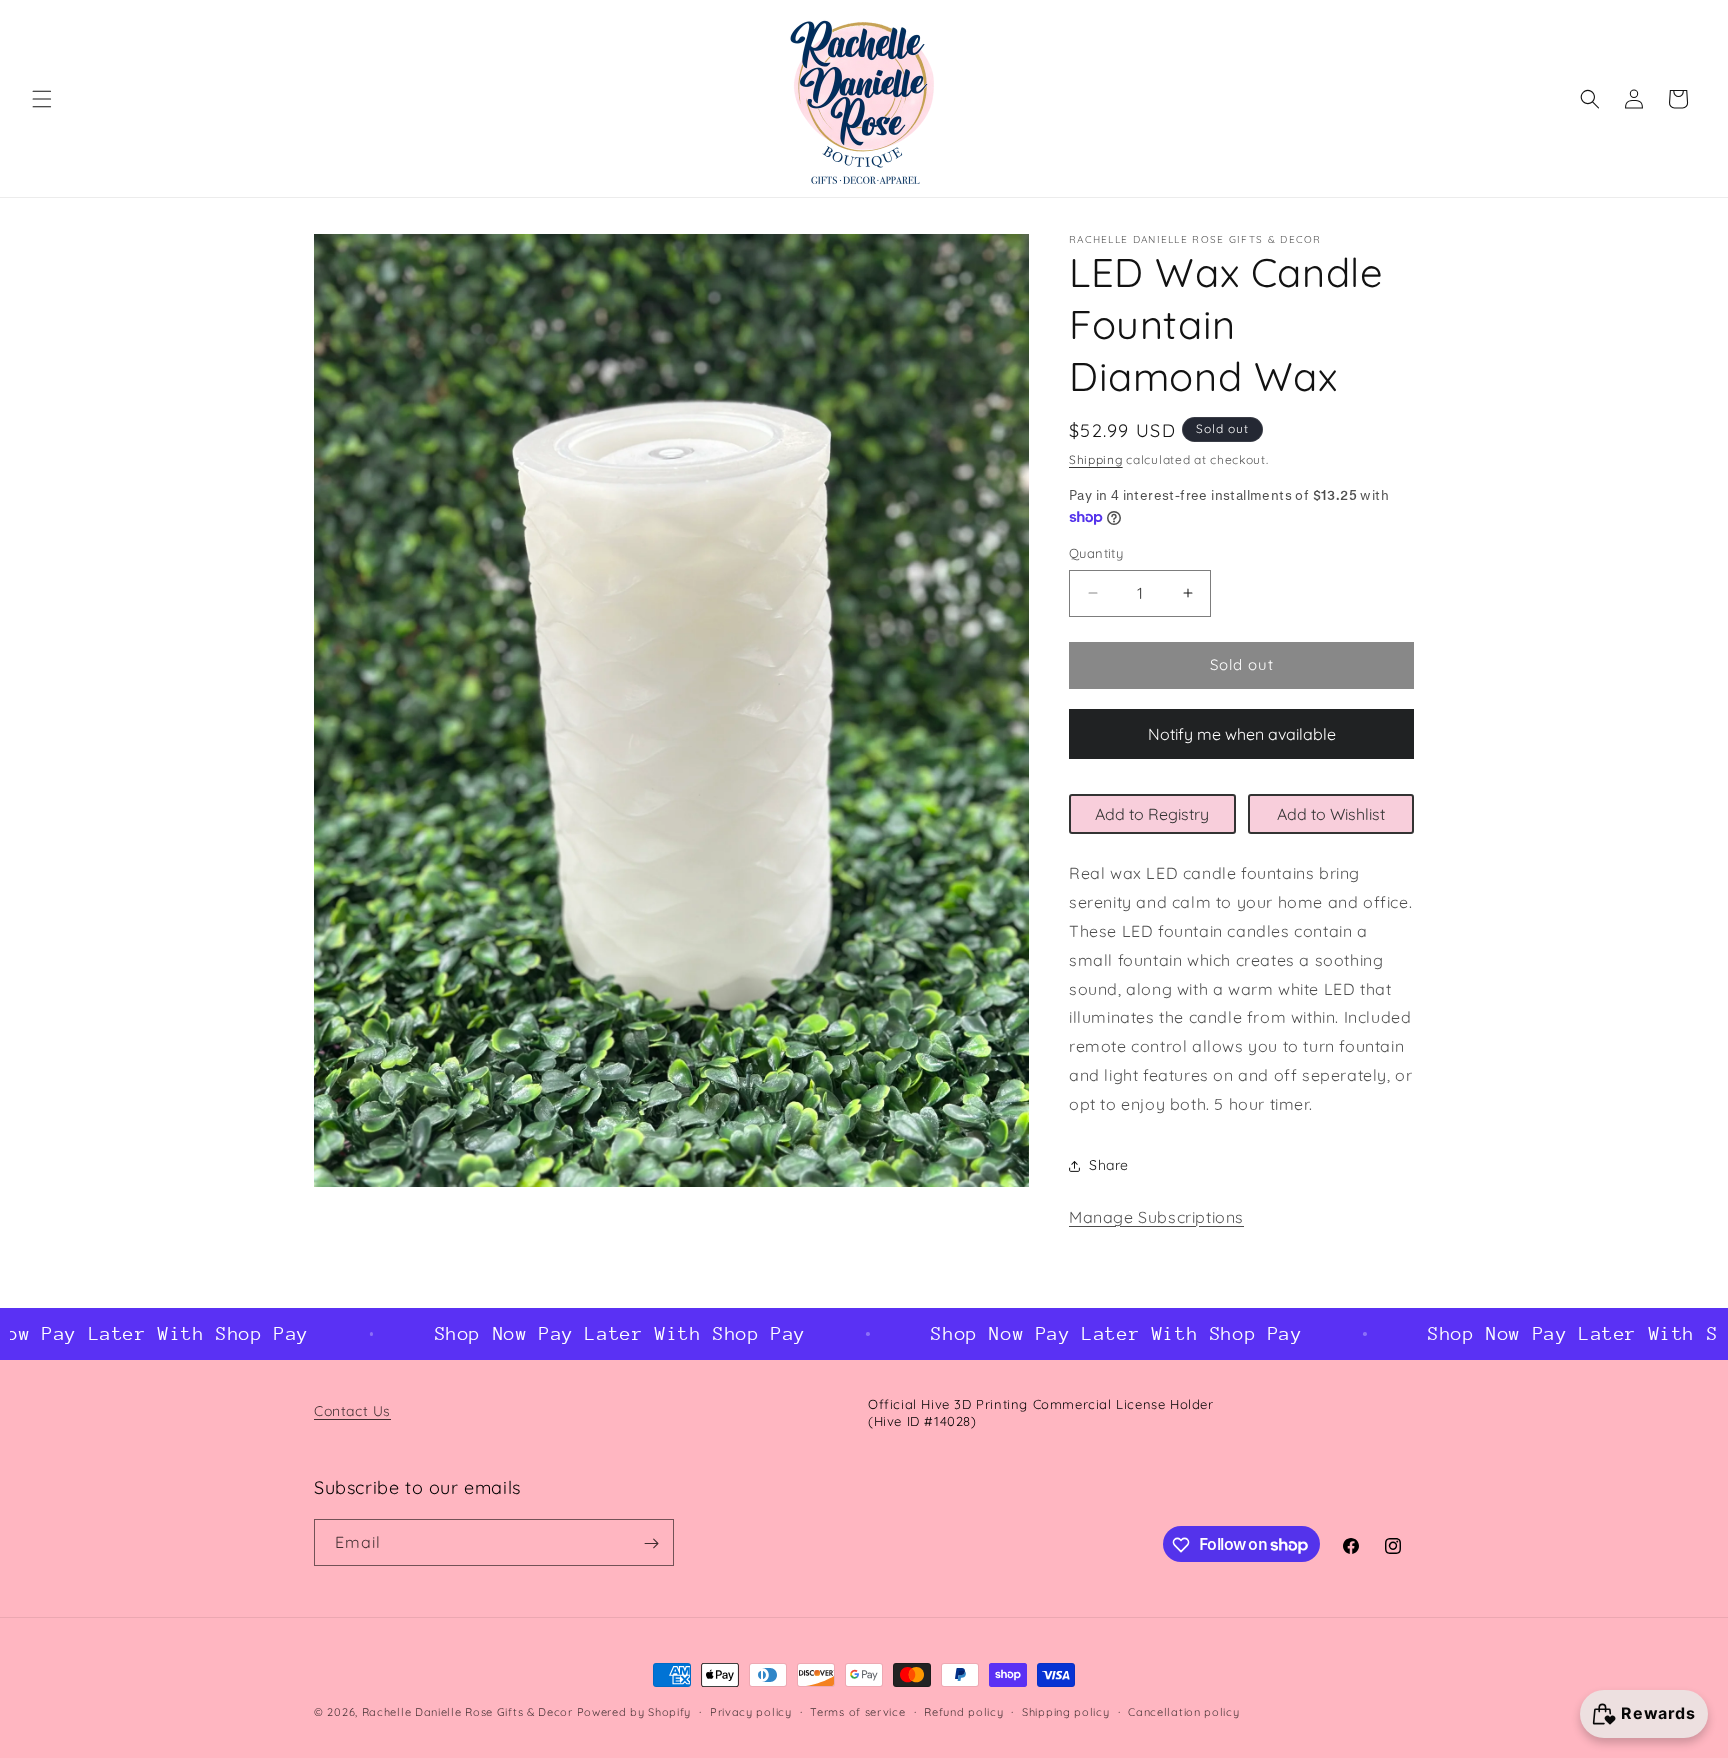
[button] (42, 99)
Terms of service (857, 1711)
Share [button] (1109, 1165)
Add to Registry (1152, 814)
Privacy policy (751, 1711)
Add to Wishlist (1331, 814)
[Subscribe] (651, 1543)
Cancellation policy (1183, 1711)
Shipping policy (1066, 1711)
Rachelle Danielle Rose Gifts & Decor (467, 1712)
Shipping (1096, 459)
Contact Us (352, 1411)
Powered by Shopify (634, 1712)
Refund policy (963, 1711)
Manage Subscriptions (1156, 1217)
